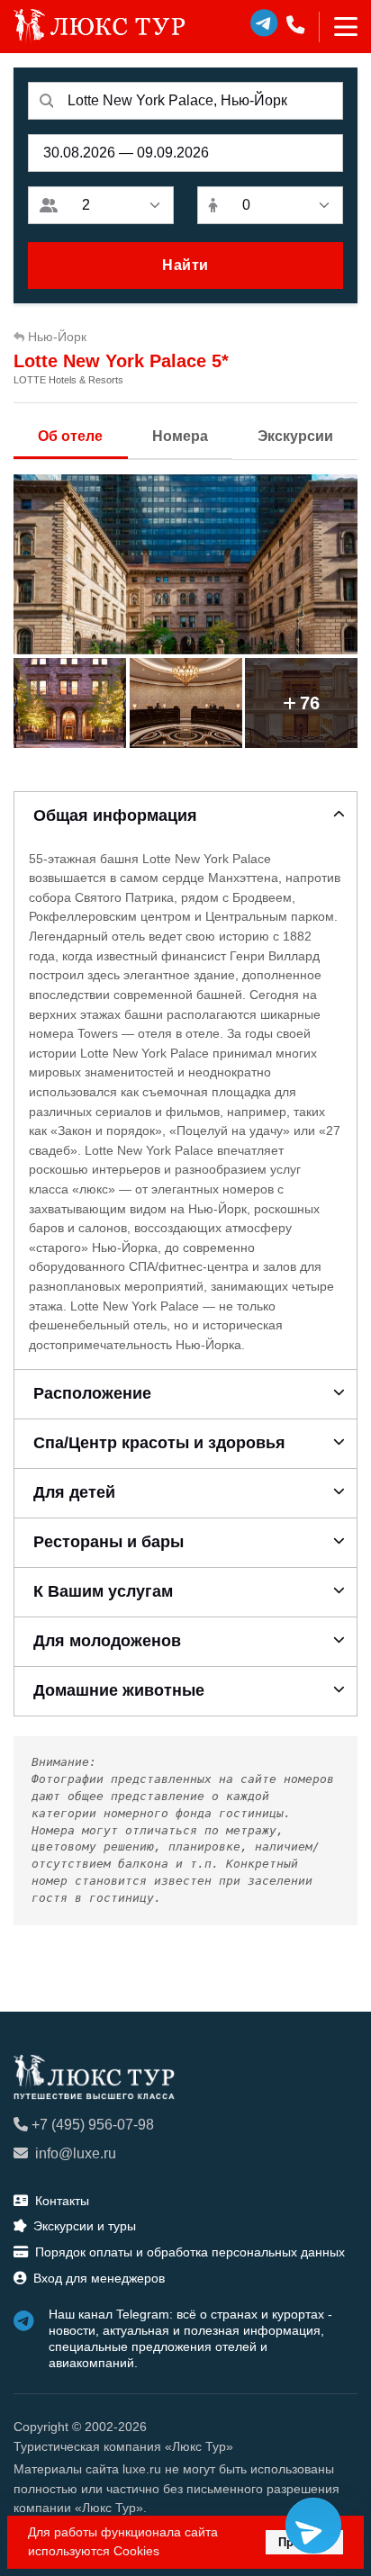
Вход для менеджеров (99, 2278)
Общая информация (115, 815)
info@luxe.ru (76, 2153)
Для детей (74, 1492)
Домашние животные (119, 1690)
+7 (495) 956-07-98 (93, 2125)
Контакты (62, 2201)
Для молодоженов (107, 1641)
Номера (180, 436)
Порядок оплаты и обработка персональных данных (190, 2252)
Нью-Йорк (57, 337)
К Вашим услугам (103, 1591)
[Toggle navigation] (338, 27)
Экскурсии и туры (85, 2226)
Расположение (92, 1393)
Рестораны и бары (109, 1542)
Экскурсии (295, 436)
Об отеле (70, 436)
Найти (185, 265)
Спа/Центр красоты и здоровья (159, 1443)
